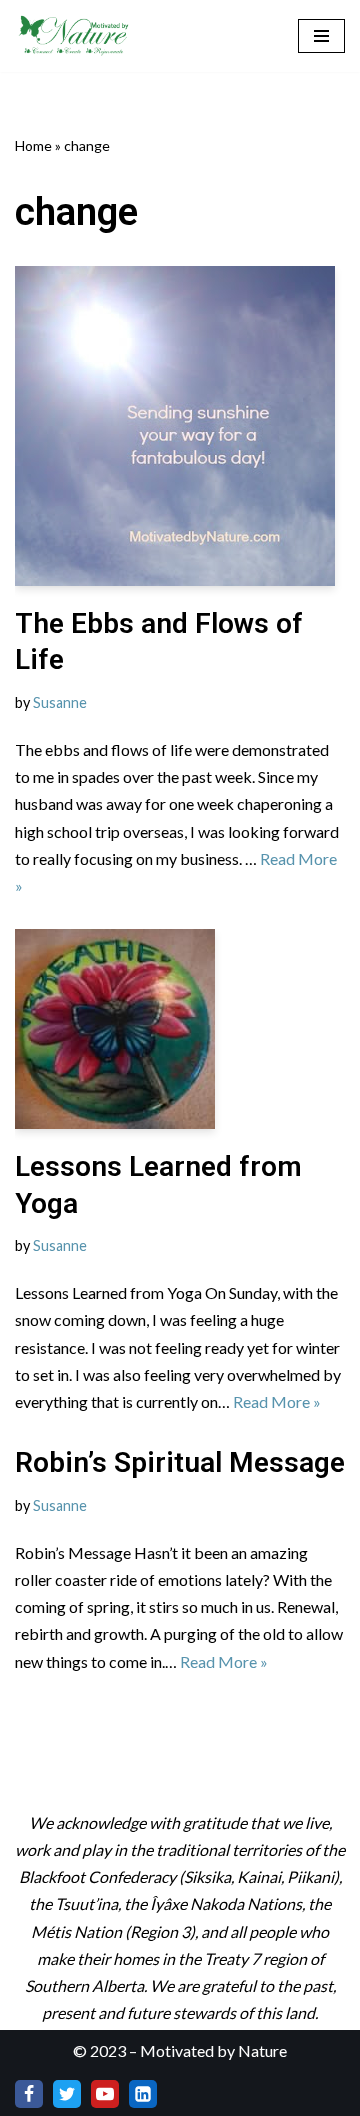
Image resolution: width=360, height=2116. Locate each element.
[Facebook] (29, 2094)
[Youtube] (105, 2094)
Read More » (277, 1401)
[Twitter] (67, 2094)
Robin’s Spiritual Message (180, 1462)
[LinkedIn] (143, 2094)
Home (33, 145)
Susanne (60, 702)
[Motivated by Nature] (75, 36)
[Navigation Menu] (321, 36)
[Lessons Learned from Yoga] (180, 1029)
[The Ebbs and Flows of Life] (180, 426)
